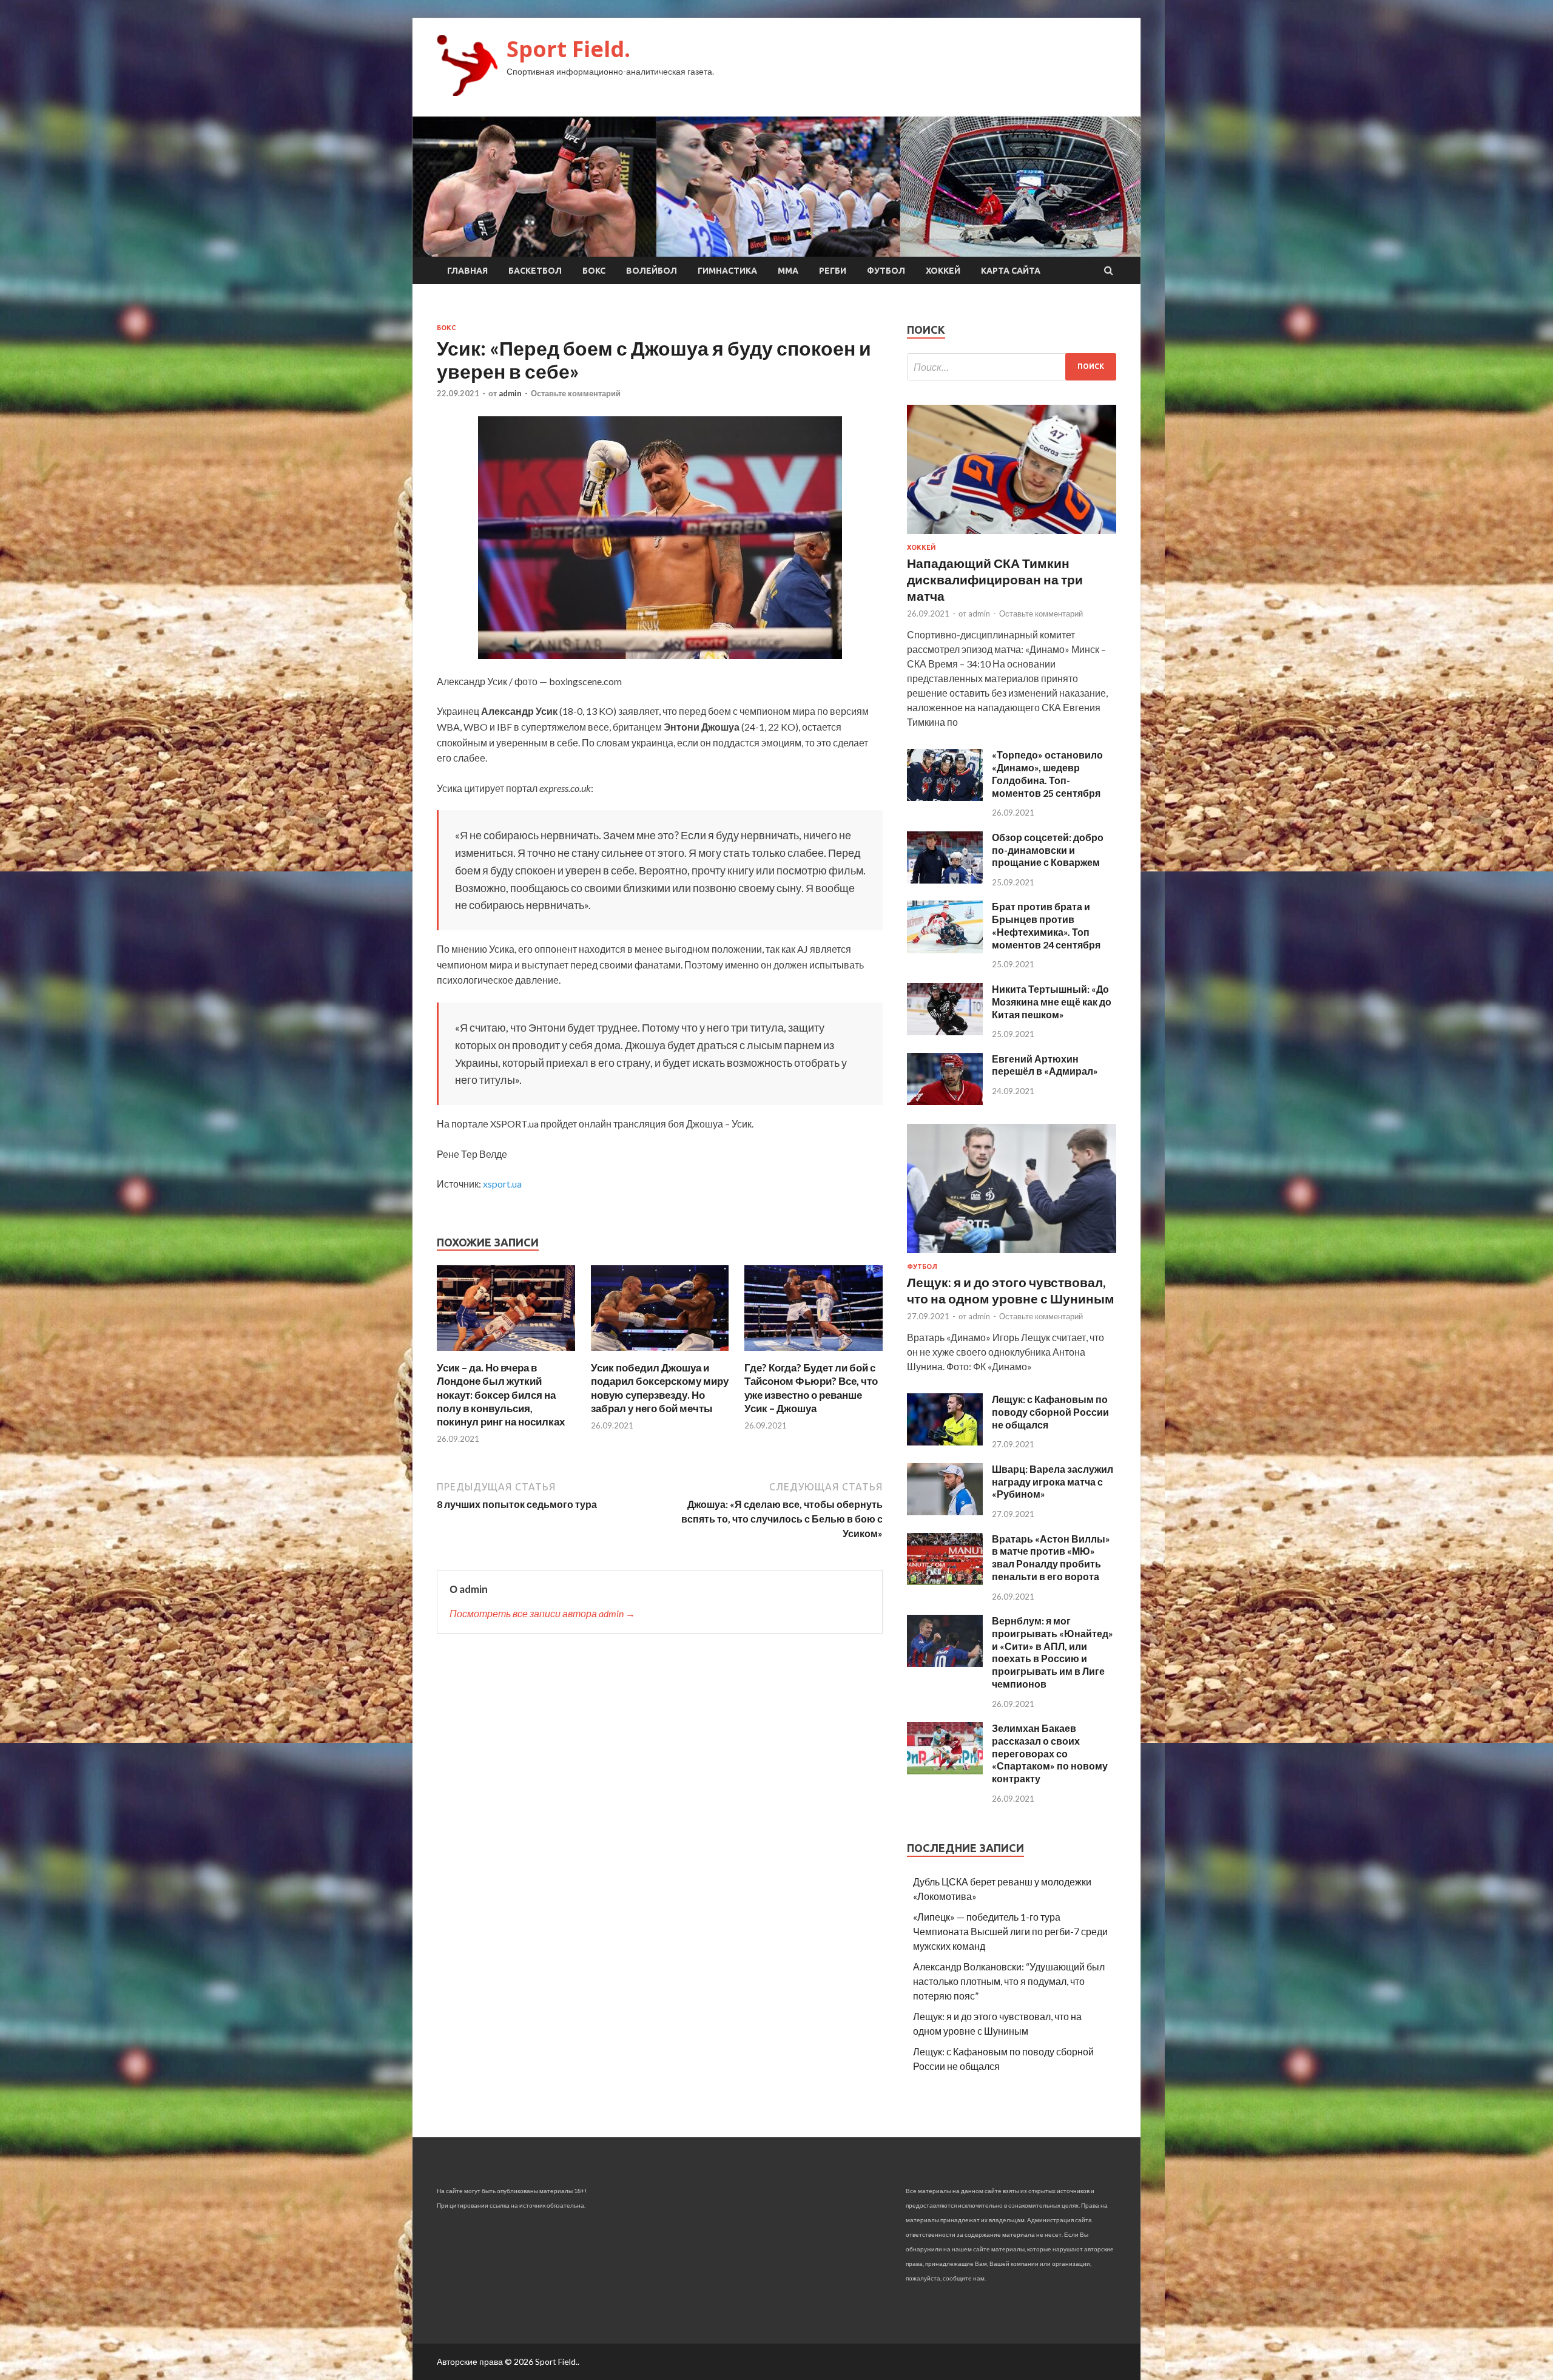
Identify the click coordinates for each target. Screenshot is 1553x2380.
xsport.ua (502, 1184)
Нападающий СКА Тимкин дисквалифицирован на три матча (995, 580)
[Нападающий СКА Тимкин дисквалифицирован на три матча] (1012, 536)
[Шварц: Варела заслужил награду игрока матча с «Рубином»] (945, 1511)
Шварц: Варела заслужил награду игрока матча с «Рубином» (1053, 1482)
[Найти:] (1012, 367)
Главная (467, 271)
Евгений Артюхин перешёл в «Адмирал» (1045, 1065)
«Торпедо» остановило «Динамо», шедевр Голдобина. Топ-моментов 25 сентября (1047, 773)
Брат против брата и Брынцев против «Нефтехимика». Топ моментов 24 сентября (1046, 925)
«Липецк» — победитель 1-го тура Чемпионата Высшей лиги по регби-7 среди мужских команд (1010, 1931)
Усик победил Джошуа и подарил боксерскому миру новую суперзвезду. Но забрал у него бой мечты (660, 1388)
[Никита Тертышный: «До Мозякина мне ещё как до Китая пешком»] (945, 1031)
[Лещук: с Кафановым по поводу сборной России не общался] (945, 1442)
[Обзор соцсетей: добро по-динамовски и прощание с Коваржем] (945, 880)
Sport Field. (568, 49)
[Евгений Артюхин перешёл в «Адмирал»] (945, 1101)
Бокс (594, 271)
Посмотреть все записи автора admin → (542, 1613)
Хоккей (943, 271)
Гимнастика (727, 271)
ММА (788, 271)
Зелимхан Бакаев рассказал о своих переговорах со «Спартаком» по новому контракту (1050, 1753)
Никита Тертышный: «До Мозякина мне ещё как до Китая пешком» (1052, 1002)
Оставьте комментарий (576, 393)
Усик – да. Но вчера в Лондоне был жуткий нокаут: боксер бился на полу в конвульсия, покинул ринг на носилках (501, 1394)
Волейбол (652, 271)
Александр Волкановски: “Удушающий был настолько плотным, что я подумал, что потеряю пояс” (1009, 1981)
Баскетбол (535, 271)
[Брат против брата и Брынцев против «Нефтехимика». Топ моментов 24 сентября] (945, 949)
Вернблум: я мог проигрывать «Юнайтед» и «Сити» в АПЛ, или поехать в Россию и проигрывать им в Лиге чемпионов (1053, 1652)
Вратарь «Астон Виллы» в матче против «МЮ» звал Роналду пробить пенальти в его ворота (1051, 1557)
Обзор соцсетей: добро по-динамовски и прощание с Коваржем (1048, 850)
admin (510, 393)
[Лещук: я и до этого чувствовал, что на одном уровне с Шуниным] (1012, 1255)
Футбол (886, 271)
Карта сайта (1011, 271)
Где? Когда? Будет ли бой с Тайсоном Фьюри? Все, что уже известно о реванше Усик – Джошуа (811, 1388)
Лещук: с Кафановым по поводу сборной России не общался (1050, 1412)
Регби (833, 271)
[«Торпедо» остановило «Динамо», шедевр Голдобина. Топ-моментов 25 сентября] (945, 797)
